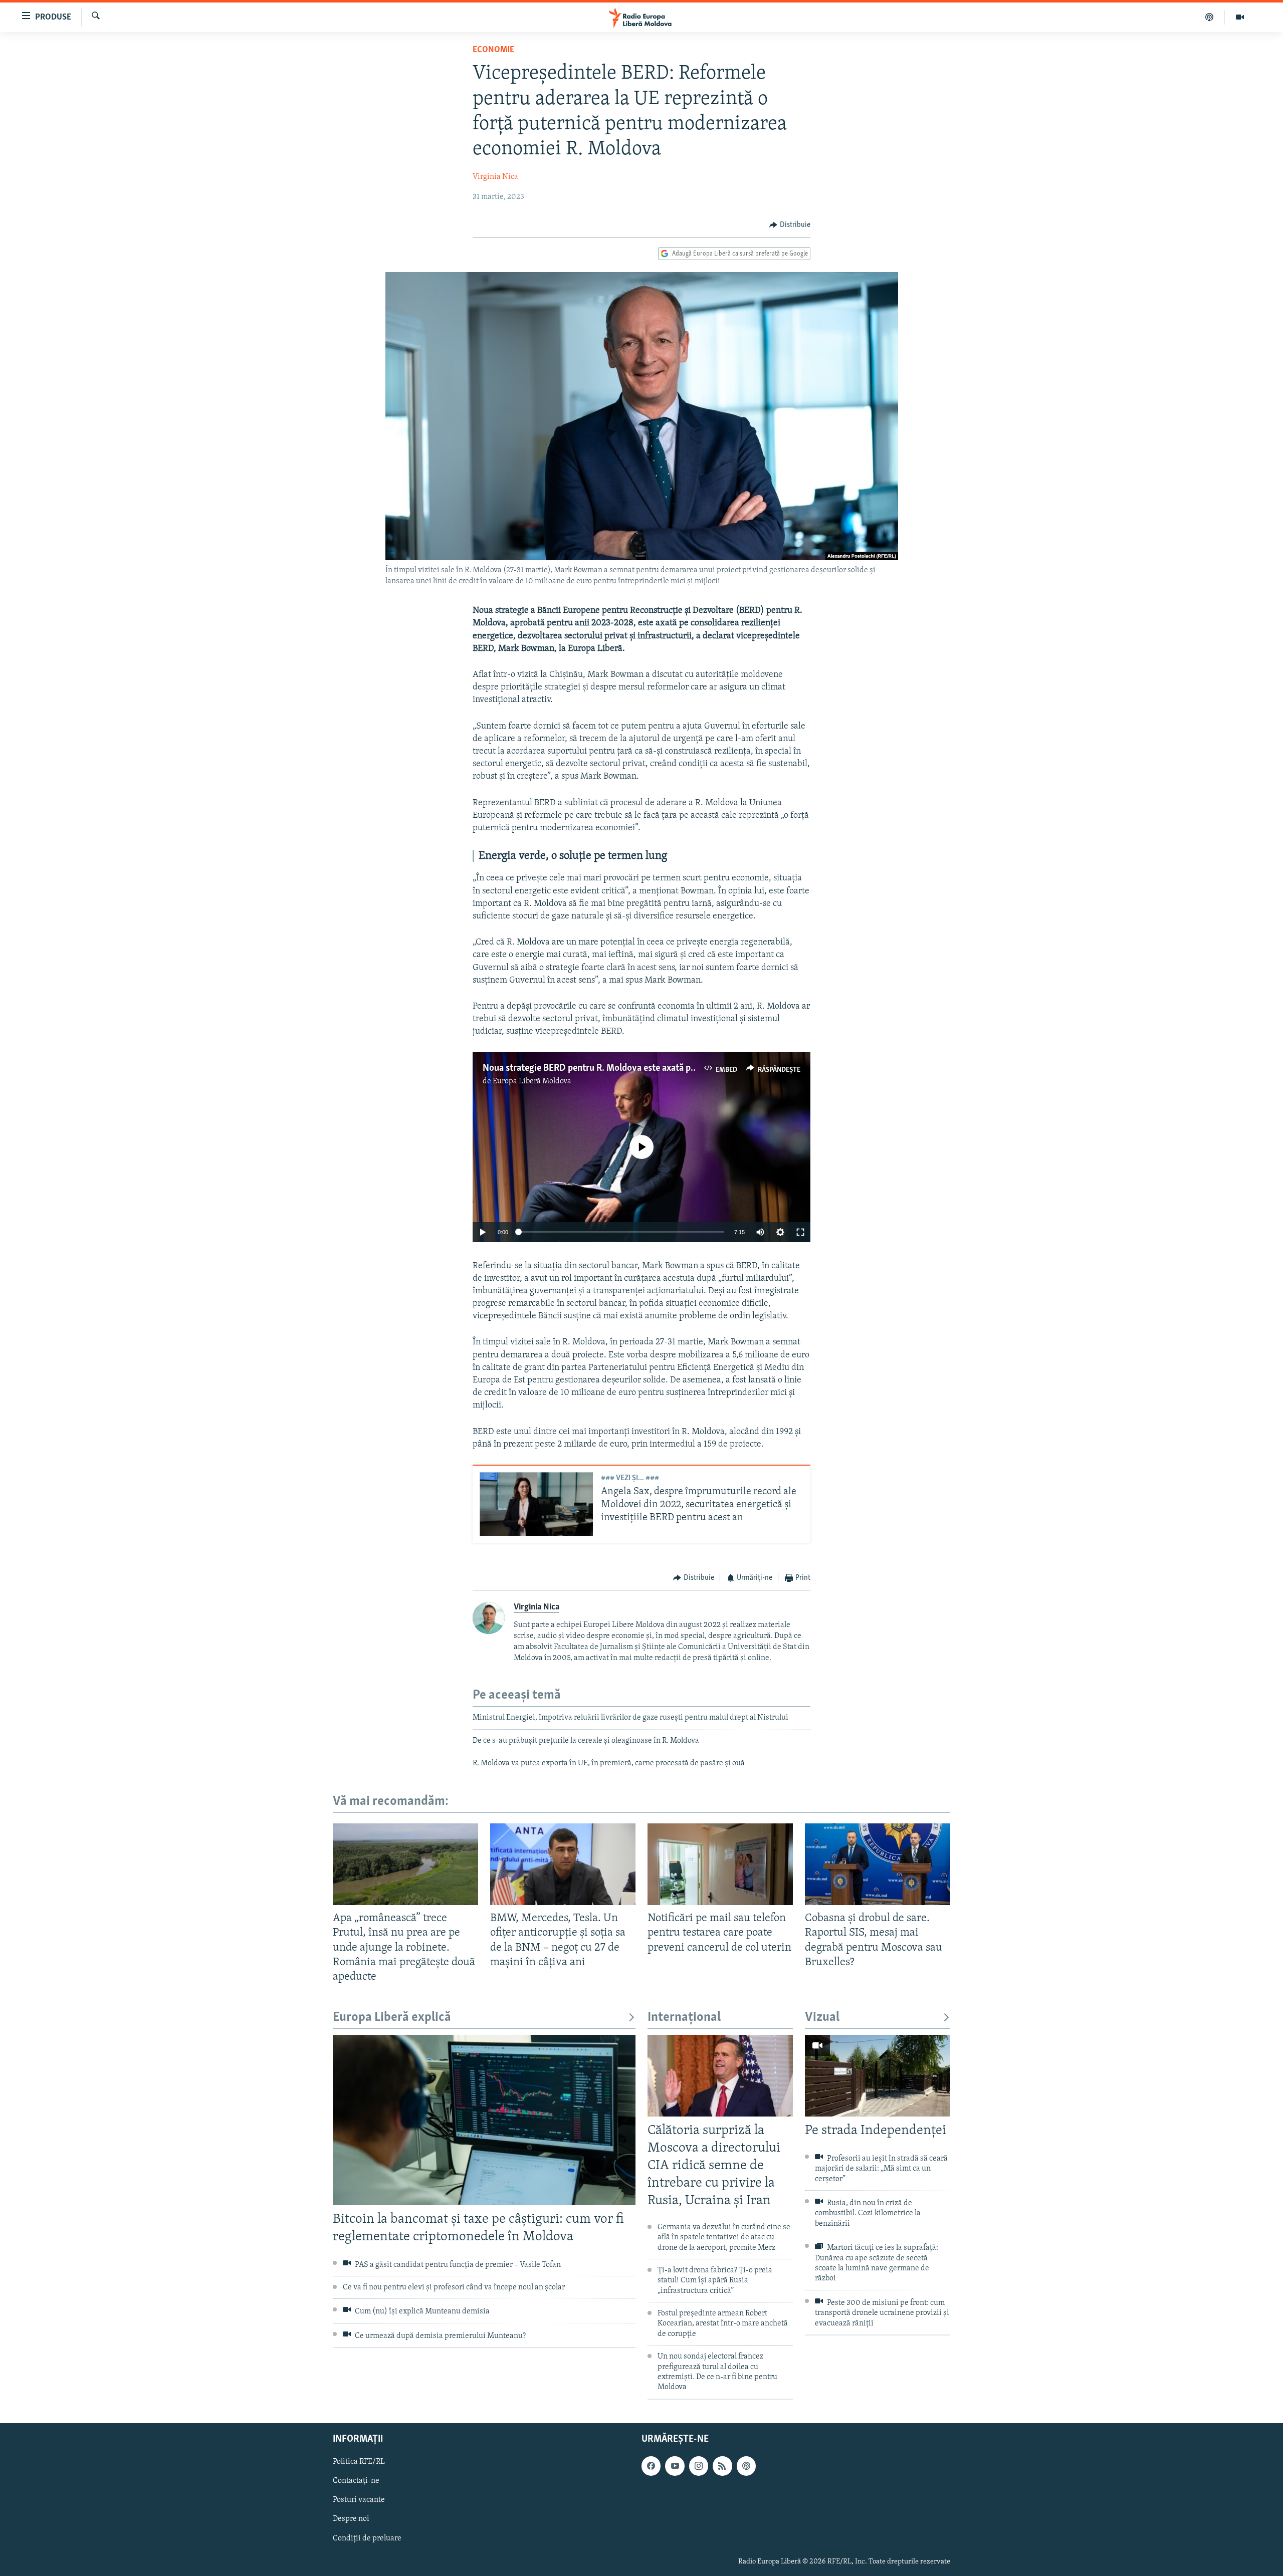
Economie (493, 50)
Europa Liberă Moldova (532, 1081)
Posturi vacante (359, 2500)
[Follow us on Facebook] (651, 2466)
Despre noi (351, 2519)
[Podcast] (1210, 17)
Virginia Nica (495, 177)
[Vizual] (1240, 17)
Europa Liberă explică (392, 2018)
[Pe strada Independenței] (878, 2076)
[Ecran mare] (800, 1232)
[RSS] (722, 2466)
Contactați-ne (356, 2481)
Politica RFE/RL (359, 2462)
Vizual (822, 2018)
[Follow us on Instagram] (699, 2466)
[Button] (790, 225)
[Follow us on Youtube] (675, 2466)
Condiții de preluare (367, 2538)
